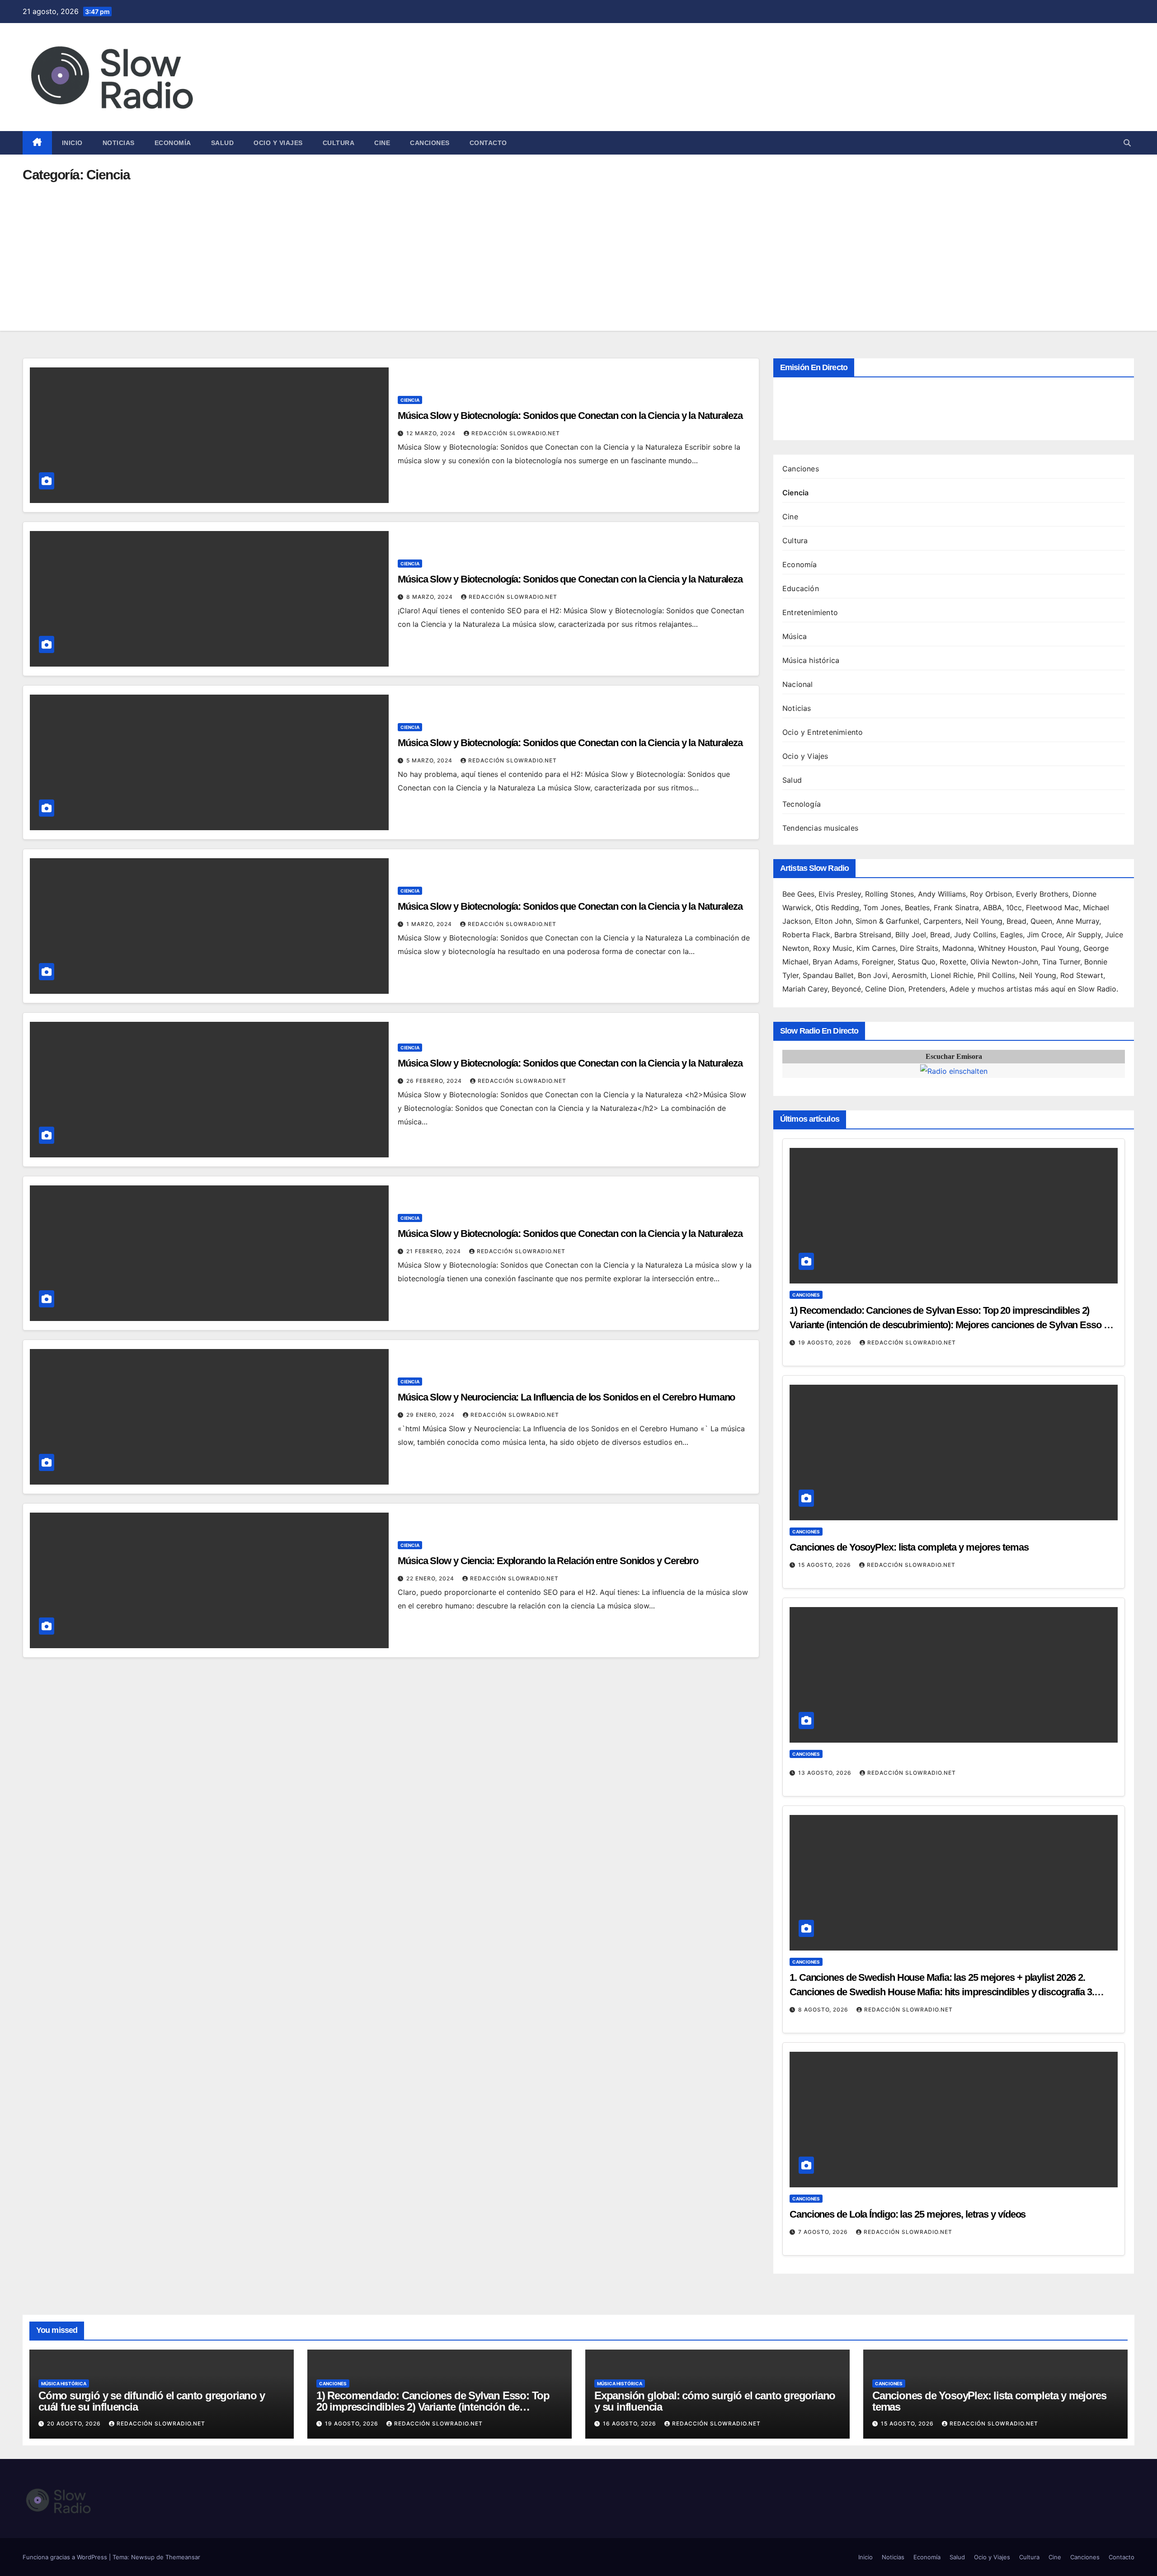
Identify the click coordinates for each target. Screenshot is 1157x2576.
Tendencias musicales (820, 828)
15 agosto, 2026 (825, 1565)
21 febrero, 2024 (435, 1251)
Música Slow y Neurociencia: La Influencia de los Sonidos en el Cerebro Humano (566, 1397)
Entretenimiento (810, 612)
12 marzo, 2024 (432, 433)
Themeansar (183, 2557)
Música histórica (811, 660)
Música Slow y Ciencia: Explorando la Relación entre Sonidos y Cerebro (548, 1561)
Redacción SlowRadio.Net (516, 433)
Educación (801, 588)
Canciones (430, 143)
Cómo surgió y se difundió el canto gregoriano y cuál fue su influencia (152, 2401)
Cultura (339, 143)
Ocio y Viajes (278, 143)
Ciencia (410, 400)
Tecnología (802, 804)
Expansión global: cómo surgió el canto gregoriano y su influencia (715, 2401)
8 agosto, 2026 (824, 2010)
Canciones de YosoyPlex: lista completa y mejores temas (909, 1547)
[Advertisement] (578, 249)
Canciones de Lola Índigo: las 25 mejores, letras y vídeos (908, 2214)
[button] (1127, 143)
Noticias (119, 143)
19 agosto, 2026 (826, 1342)
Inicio (72, 143)
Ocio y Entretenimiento (823, 732)
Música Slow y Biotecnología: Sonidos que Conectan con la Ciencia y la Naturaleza (570, 416)
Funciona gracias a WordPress (66, 2557)
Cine (382, 143)
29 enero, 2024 (431, 1415)
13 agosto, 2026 (826, 1773)
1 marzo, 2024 (430, 924)
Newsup (143, 2557)
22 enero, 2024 (431, 1578)
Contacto (488, 143)
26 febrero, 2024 (435, 1081)
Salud (223, 143)
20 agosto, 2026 (75, 2423)
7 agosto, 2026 (824, 2232)
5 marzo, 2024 (430, 760)
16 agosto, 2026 (630, 2423)
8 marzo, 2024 (430, 597)
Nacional (798, 684)
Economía (173, 143)
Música (795, 636)
